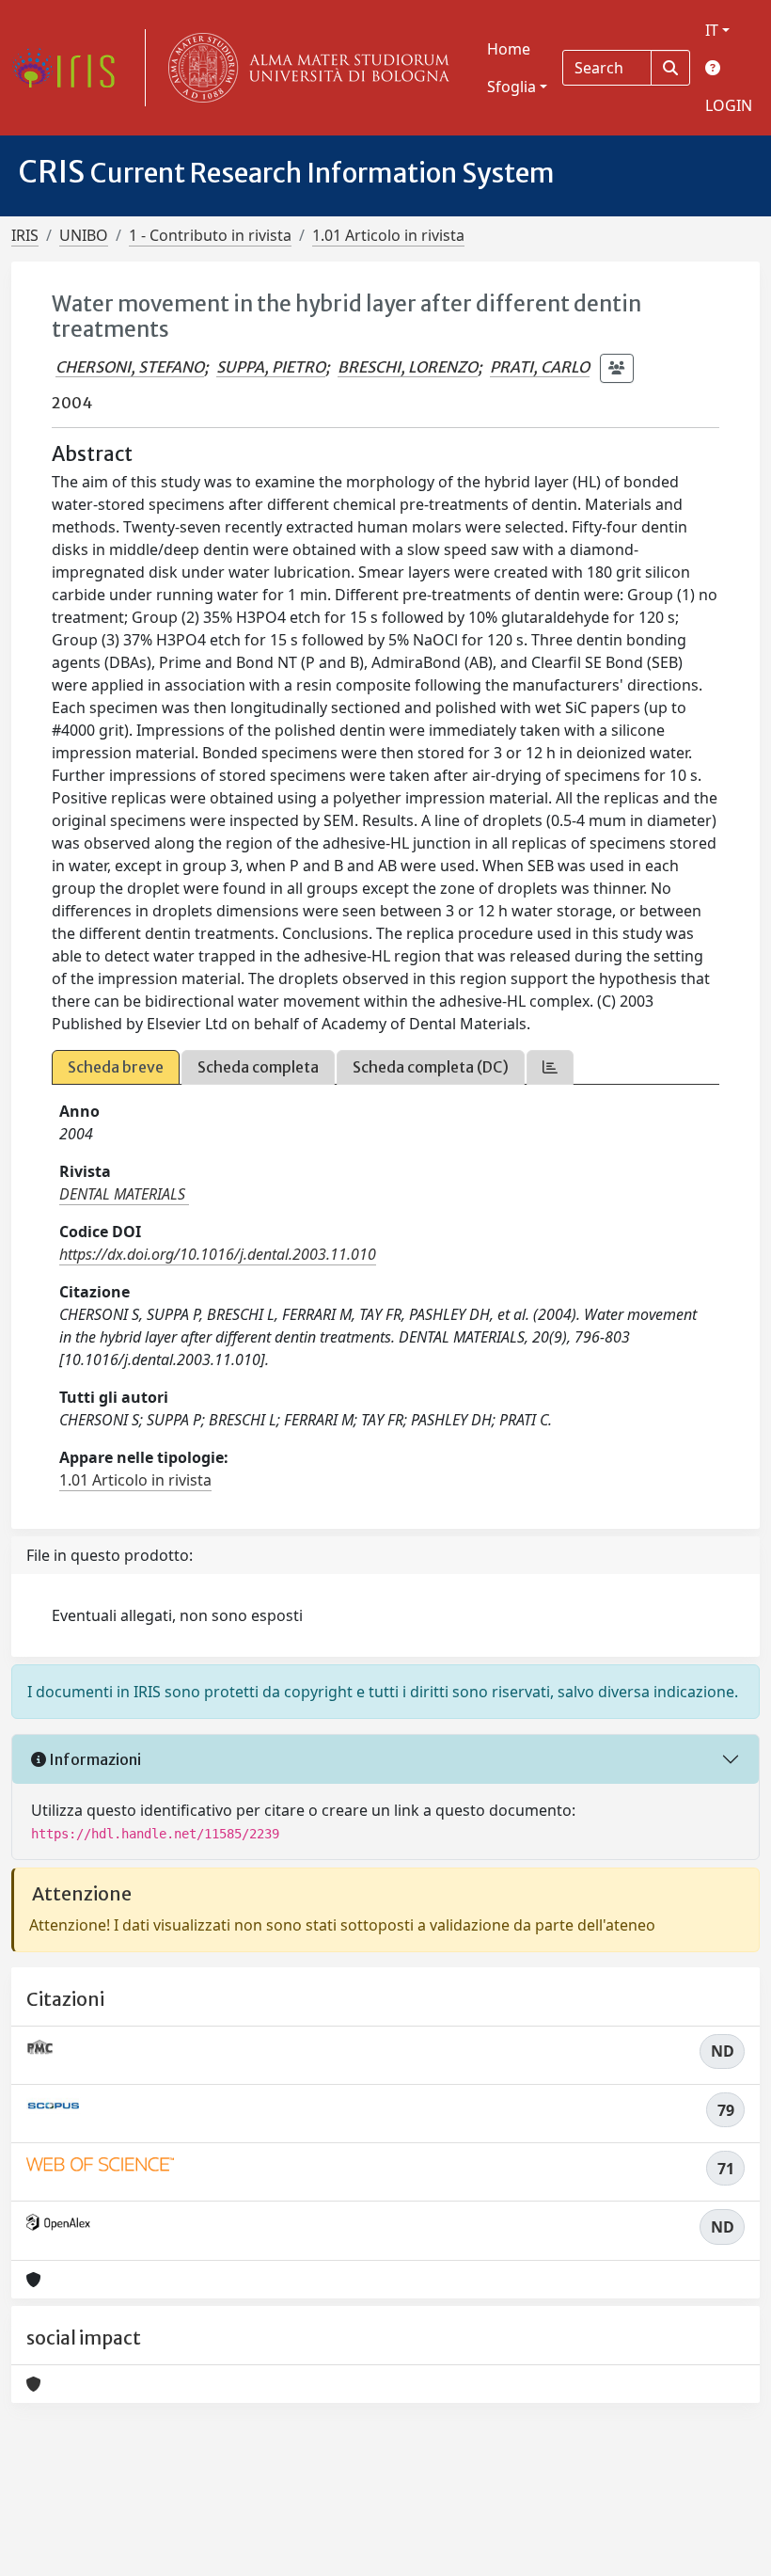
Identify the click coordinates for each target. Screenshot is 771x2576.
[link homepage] (71, 68)
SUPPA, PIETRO (271, 367)
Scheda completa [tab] (258, 1067)
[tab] (550, 1067)
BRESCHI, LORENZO (408, 367)
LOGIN (729, 105)
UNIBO (84, 235)
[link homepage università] (305, 68)
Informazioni (94, 1759)
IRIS (25, 235)
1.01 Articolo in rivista (388, 235)
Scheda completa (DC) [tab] (431, 1067)
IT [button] (712, 30)
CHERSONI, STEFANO (130, 367)
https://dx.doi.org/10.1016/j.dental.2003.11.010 (218, 1254)
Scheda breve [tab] (116, 1067)
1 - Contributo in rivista (210, 235)
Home (509, 49)
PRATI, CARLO (540, 367)
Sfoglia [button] (511, 87)
